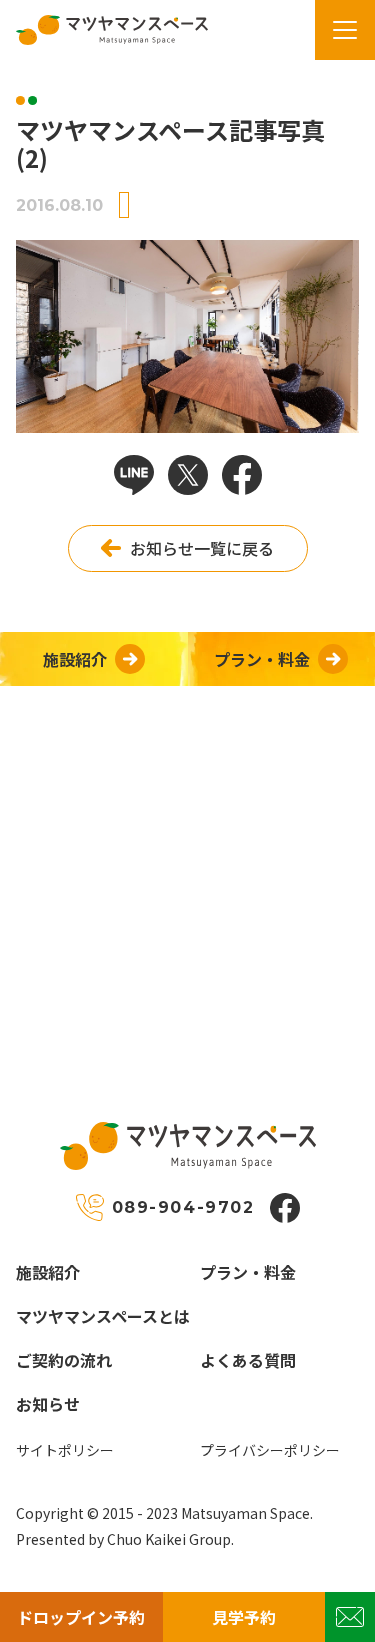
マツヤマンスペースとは (103, 1316)
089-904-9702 (183, 1207)
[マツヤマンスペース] (104, 30)
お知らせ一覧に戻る (202, 548)
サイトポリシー (65, 1450)
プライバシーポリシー (270, 1450)
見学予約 (244, 1617)
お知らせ (48, 1404)
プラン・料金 (248, 1272)
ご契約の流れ (64, 1360)
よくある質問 (248, 1360)
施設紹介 (48, 1272)
